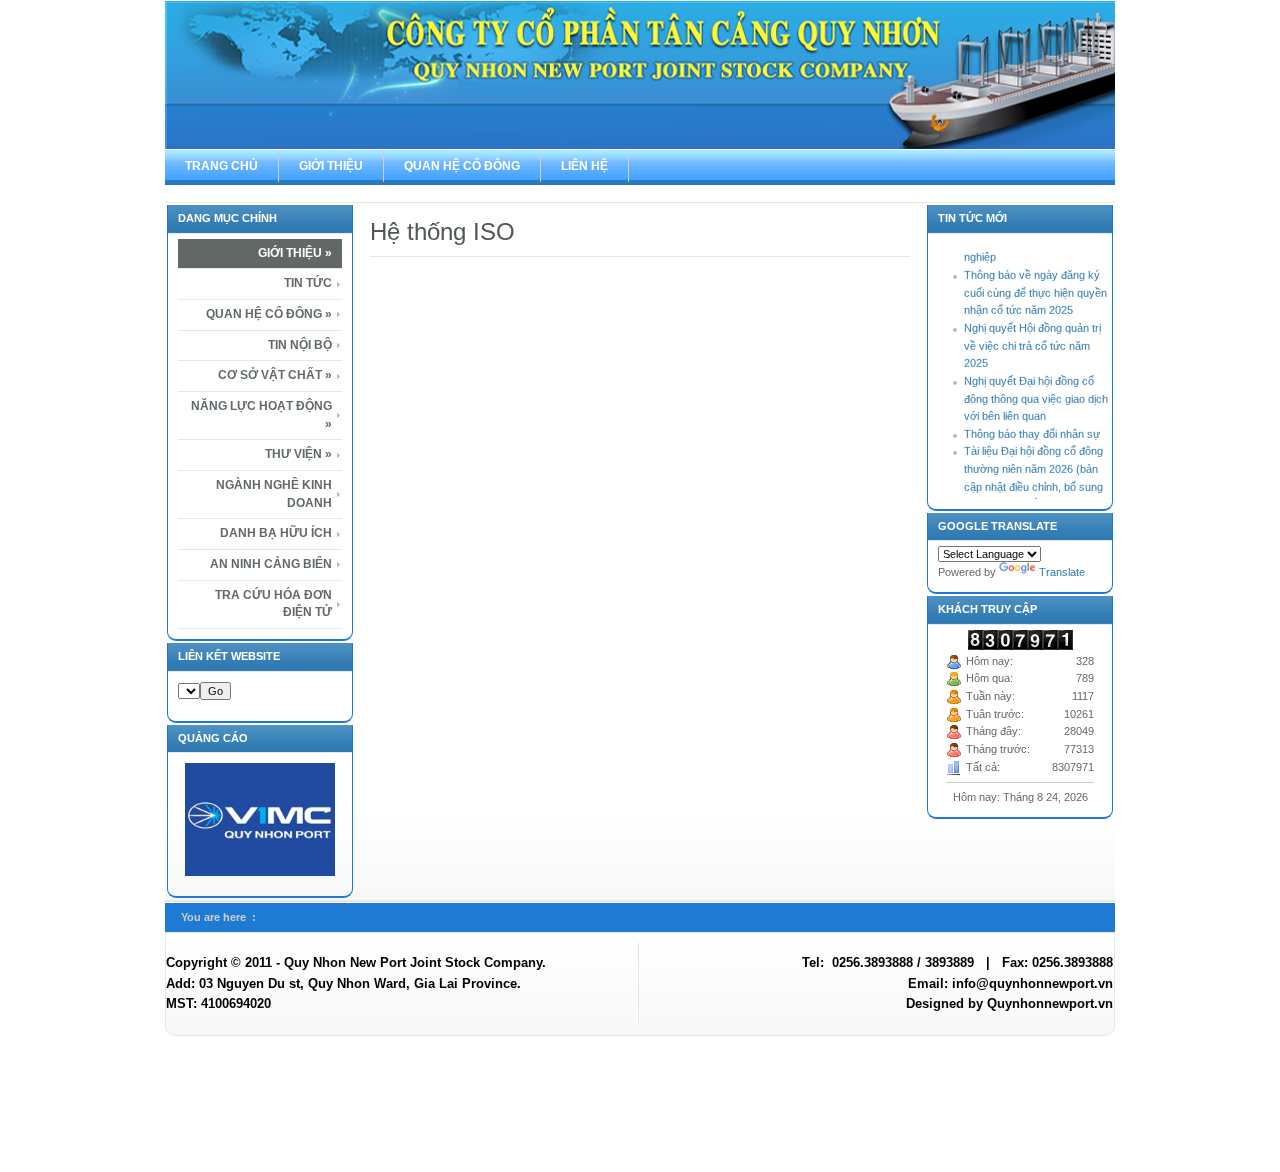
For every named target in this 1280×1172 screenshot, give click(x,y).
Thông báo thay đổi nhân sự (1032, 426)
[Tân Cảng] (640, 75)
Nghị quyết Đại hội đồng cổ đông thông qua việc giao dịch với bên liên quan (1036, 390)
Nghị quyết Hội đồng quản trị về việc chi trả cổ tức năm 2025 (1032, 337)
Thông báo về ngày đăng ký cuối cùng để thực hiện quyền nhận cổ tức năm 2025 (1035, 284)
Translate (1062, 572)
